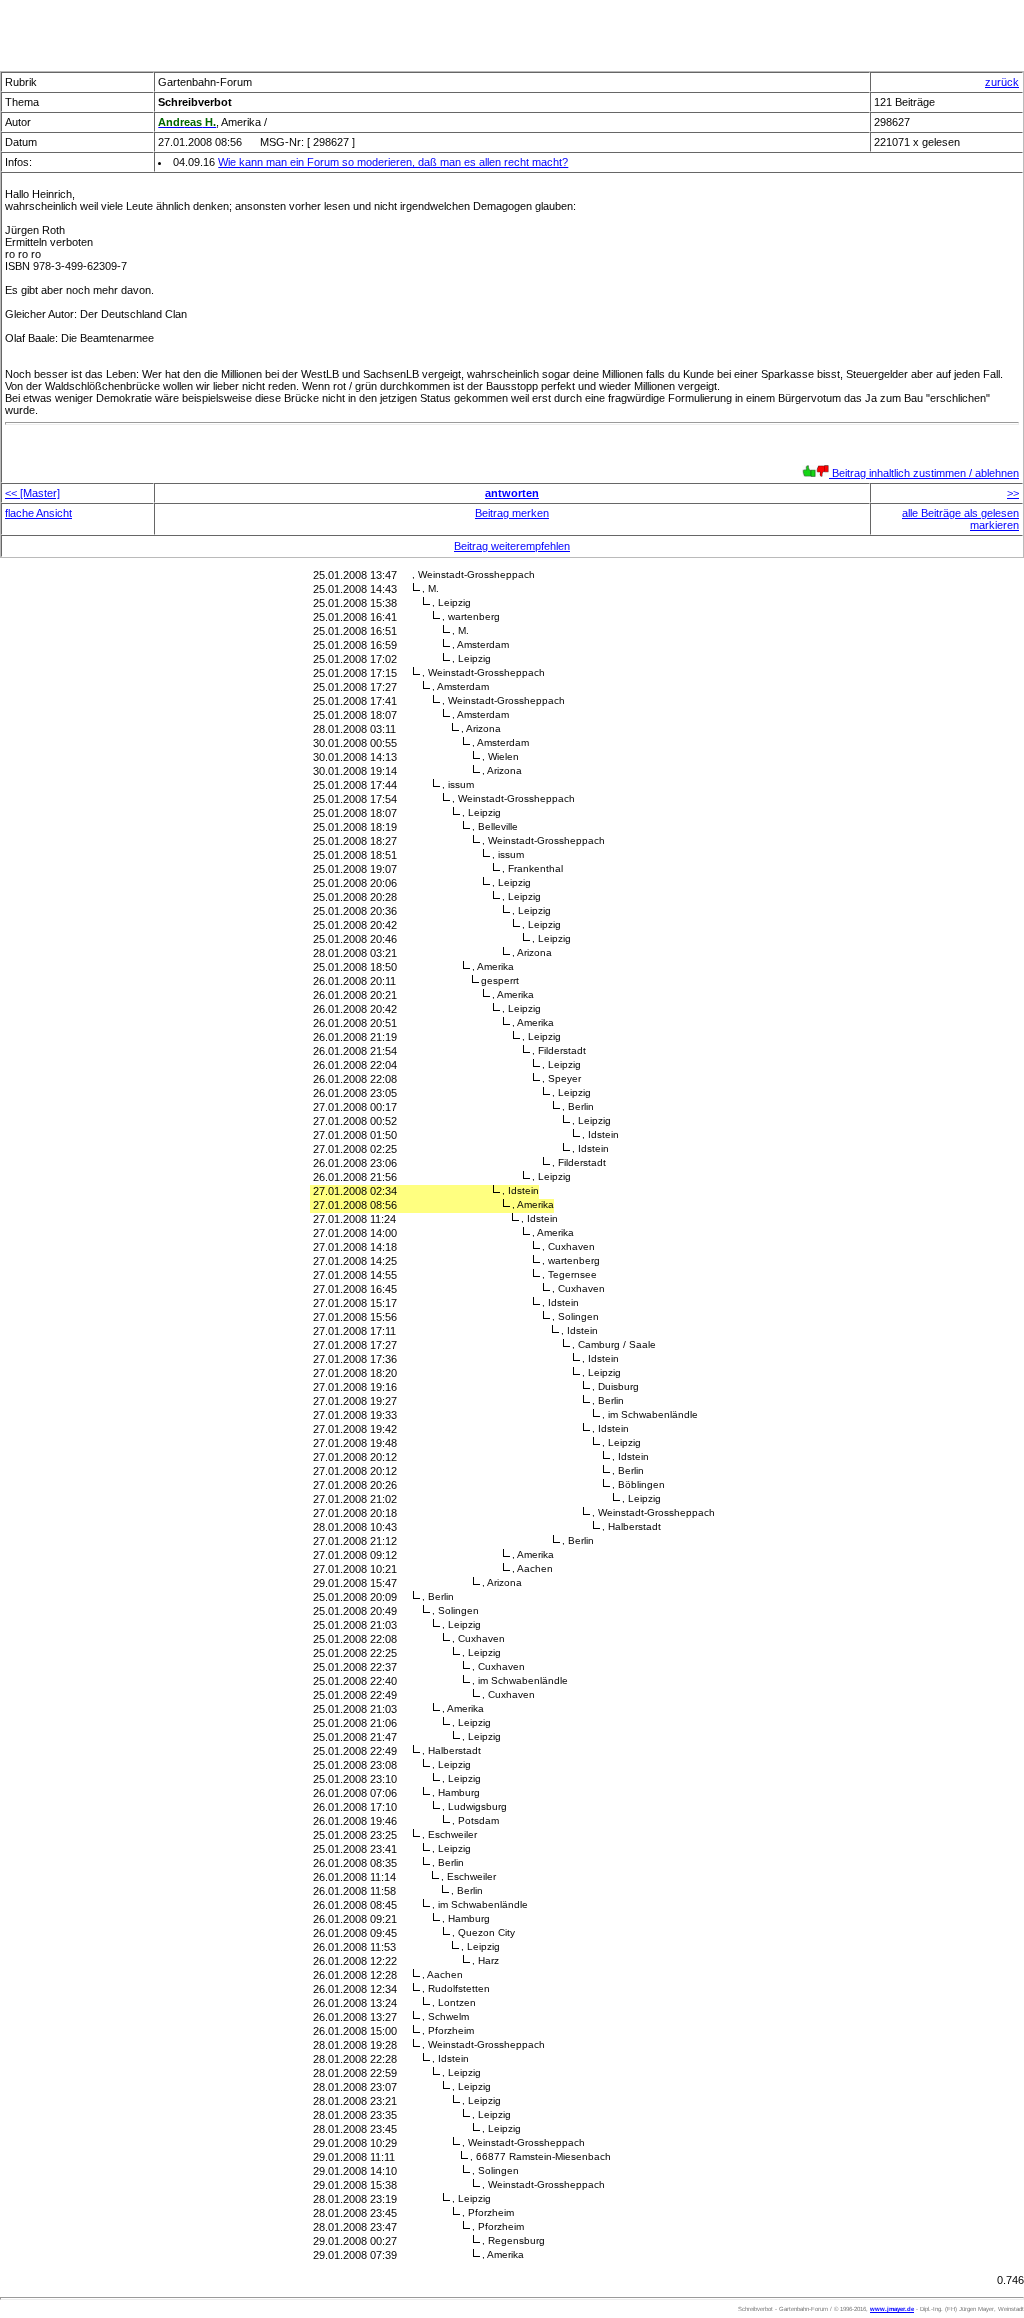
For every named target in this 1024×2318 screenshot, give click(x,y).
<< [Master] (32, 493)
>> (1013, 493)
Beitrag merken (512, 513)
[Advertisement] (512, 30)
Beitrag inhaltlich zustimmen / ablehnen (924, 473)
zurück (1002, 82)
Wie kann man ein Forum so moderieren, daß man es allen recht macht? (393, 162)
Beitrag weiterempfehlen (512, 546)
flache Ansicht (38, 513)
